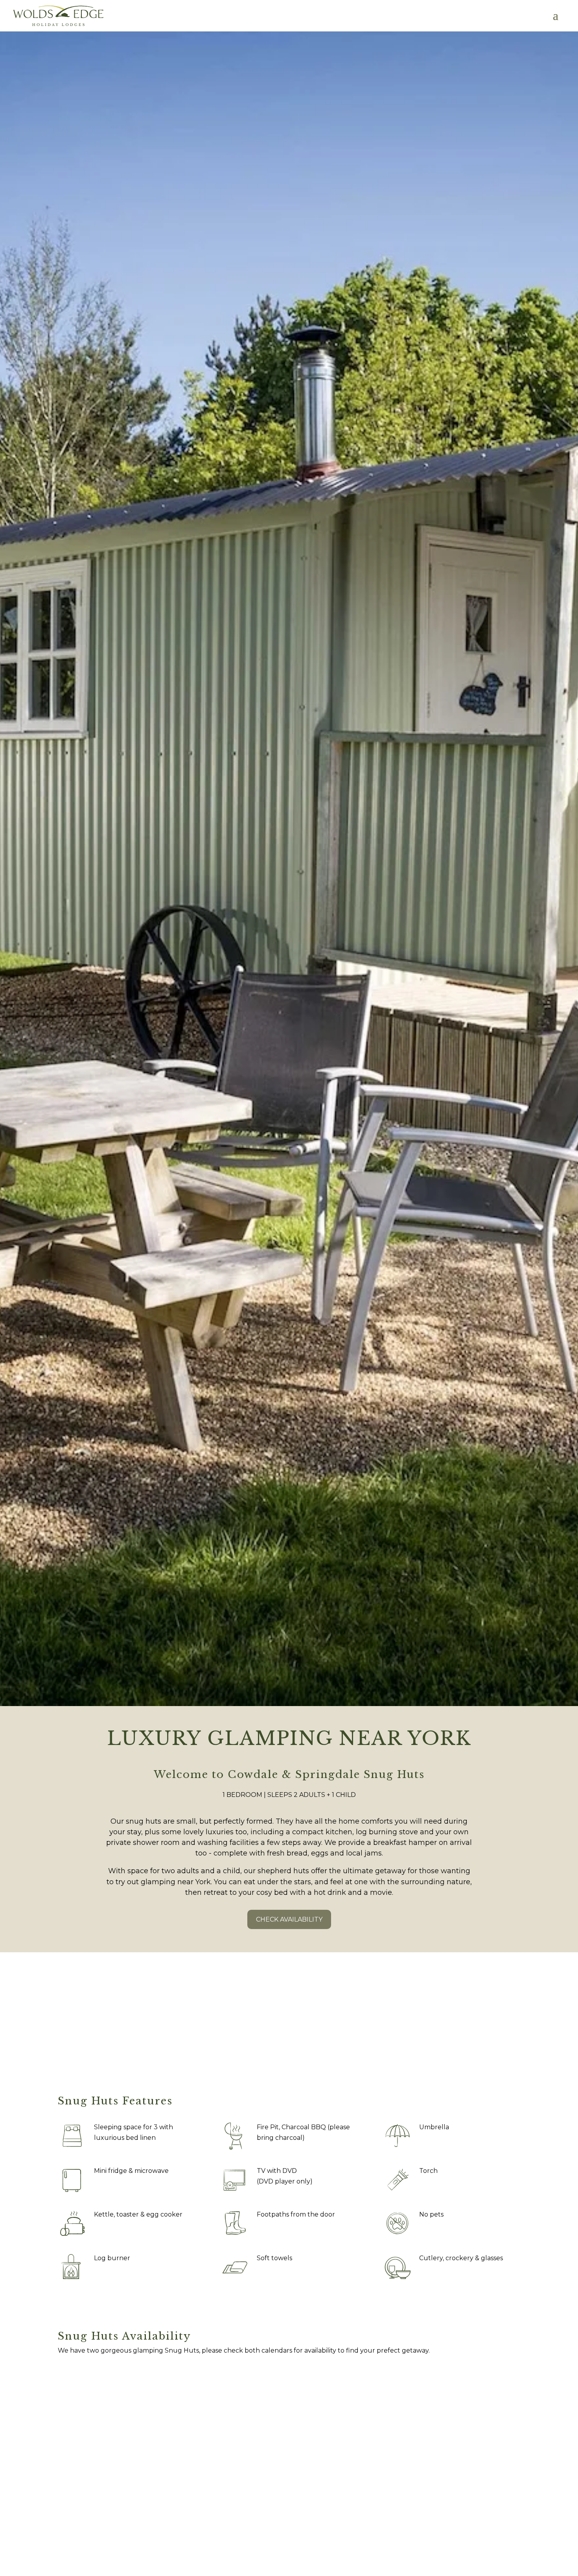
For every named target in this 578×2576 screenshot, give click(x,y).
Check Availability (289, 1919)
